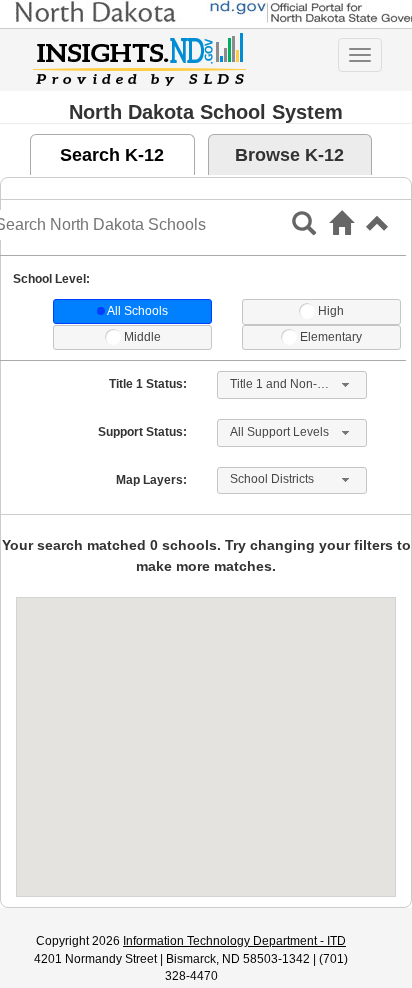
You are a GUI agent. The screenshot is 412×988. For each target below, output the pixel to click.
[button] (378, 230)
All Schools (137, 311)
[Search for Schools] (304, 230)
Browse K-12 (289, 155)
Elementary (331, 337)
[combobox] (292, 385)
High (331, 311)
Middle (142, 337)
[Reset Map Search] (341, 230)
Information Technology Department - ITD (234, 941)
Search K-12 (112, 155)
